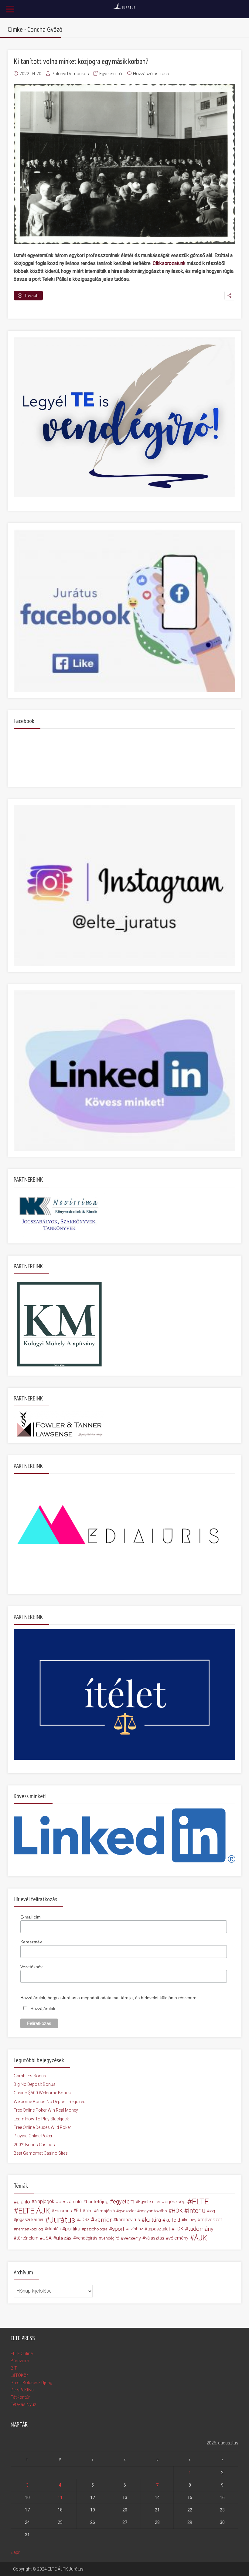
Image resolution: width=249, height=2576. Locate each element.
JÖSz (84, 2220)
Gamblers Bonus (30, 2076)
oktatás (54, 2229)
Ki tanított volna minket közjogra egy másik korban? (81, 61)
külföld (173, 2220)
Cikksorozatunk (169, 263)
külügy (190, 2220)
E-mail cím (31, 1917)
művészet (211, 2220)
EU (78, 2211)
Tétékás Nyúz (23, 2404)
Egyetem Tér (111, 74)
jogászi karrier (30, 2220)
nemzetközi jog (30, 2229)
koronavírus (128, 2220)
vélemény (178, 2238)
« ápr (15, 2552)
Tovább (31, 296)
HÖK (177, 2211)
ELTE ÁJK (34, 2211)
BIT (14, 2368)
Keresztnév (31, 1942)
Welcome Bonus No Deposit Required (49, 2102)
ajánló (23, 2202)
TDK (179, 2229)
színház (136, 2229)
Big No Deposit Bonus (35, 2084)
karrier (103, 2220)
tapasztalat (159, 2229)
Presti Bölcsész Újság (31, 2383)
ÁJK (201, 2238)
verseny (132, 2238)
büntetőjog (97, 2202)
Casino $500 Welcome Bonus (42, 2093)
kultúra (153, 2220)
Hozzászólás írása (151, 74)
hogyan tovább (153, 2211)
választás (155, 2238)
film (89, 2211)
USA (47, 2238)
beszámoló (70, 2202)
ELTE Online (22, 2354)
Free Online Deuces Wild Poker (42, 2127)
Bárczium (20, 2361)
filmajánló (106, 2211)
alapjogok (44, 2201)
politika (73, 2229)
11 (60, 2497)
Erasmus (63, 2211)
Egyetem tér (149, 2202)
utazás (64, 2238)
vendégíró (110, 2238)
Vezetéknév (31, 1967)
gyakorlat (127, 2211)
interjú (197, 2211)
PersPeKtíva (22, 2390)
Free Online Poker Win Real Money (46, 2110)
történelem (27, 2238)
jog (212, 2211)
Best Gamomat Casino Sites (41, 2153)
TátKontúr (20, 2397)
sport (118, 2229)
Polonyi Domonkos (70, 74)
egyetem (124, 2201)
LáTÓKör (19, 2375)
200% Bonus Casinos (34, 2145)
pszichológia (96, 2229)
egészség (175, 2202)
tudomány (201, 2229)
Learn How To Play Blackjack (41, 2119)
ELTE (200, 2202)
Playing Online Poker (33, 2136)
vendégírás (87, 2238)
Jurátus (62, 2220)
